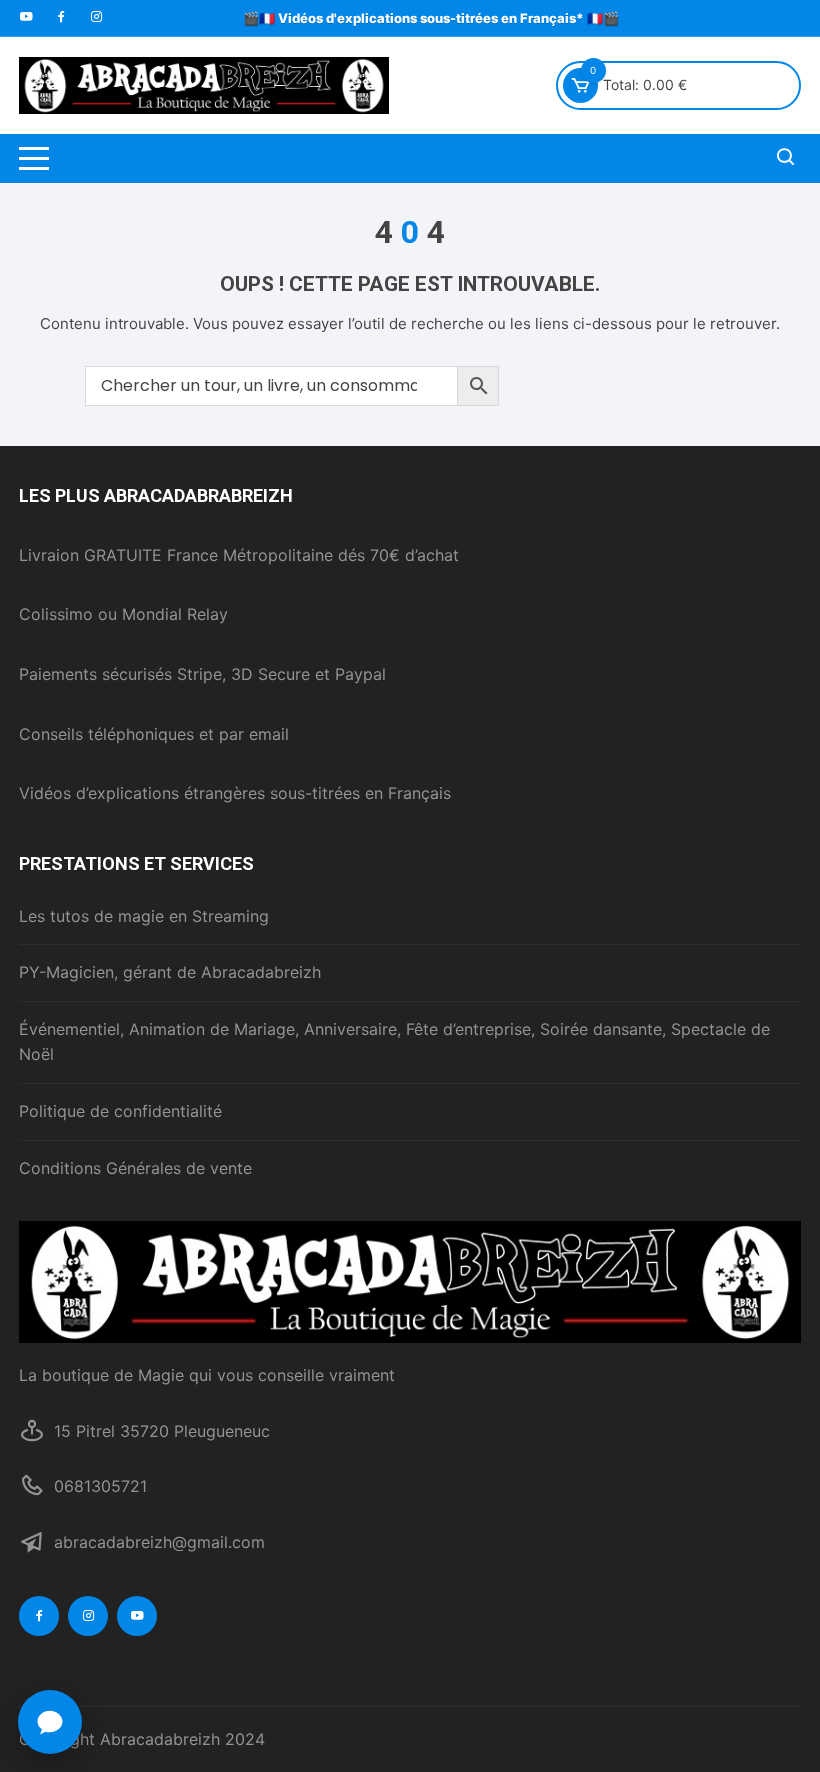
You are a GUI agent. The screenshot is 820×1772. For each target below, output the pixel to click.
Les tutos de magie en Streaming (144, 916)
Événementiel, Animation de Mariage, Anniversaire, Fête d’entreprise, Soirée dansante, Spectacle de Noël (394, 1042)
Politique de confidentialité (120, 1111)
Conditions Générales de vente (135, 1168)
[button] (50, 1722)
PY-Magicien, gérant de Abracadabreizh (170, 972)
